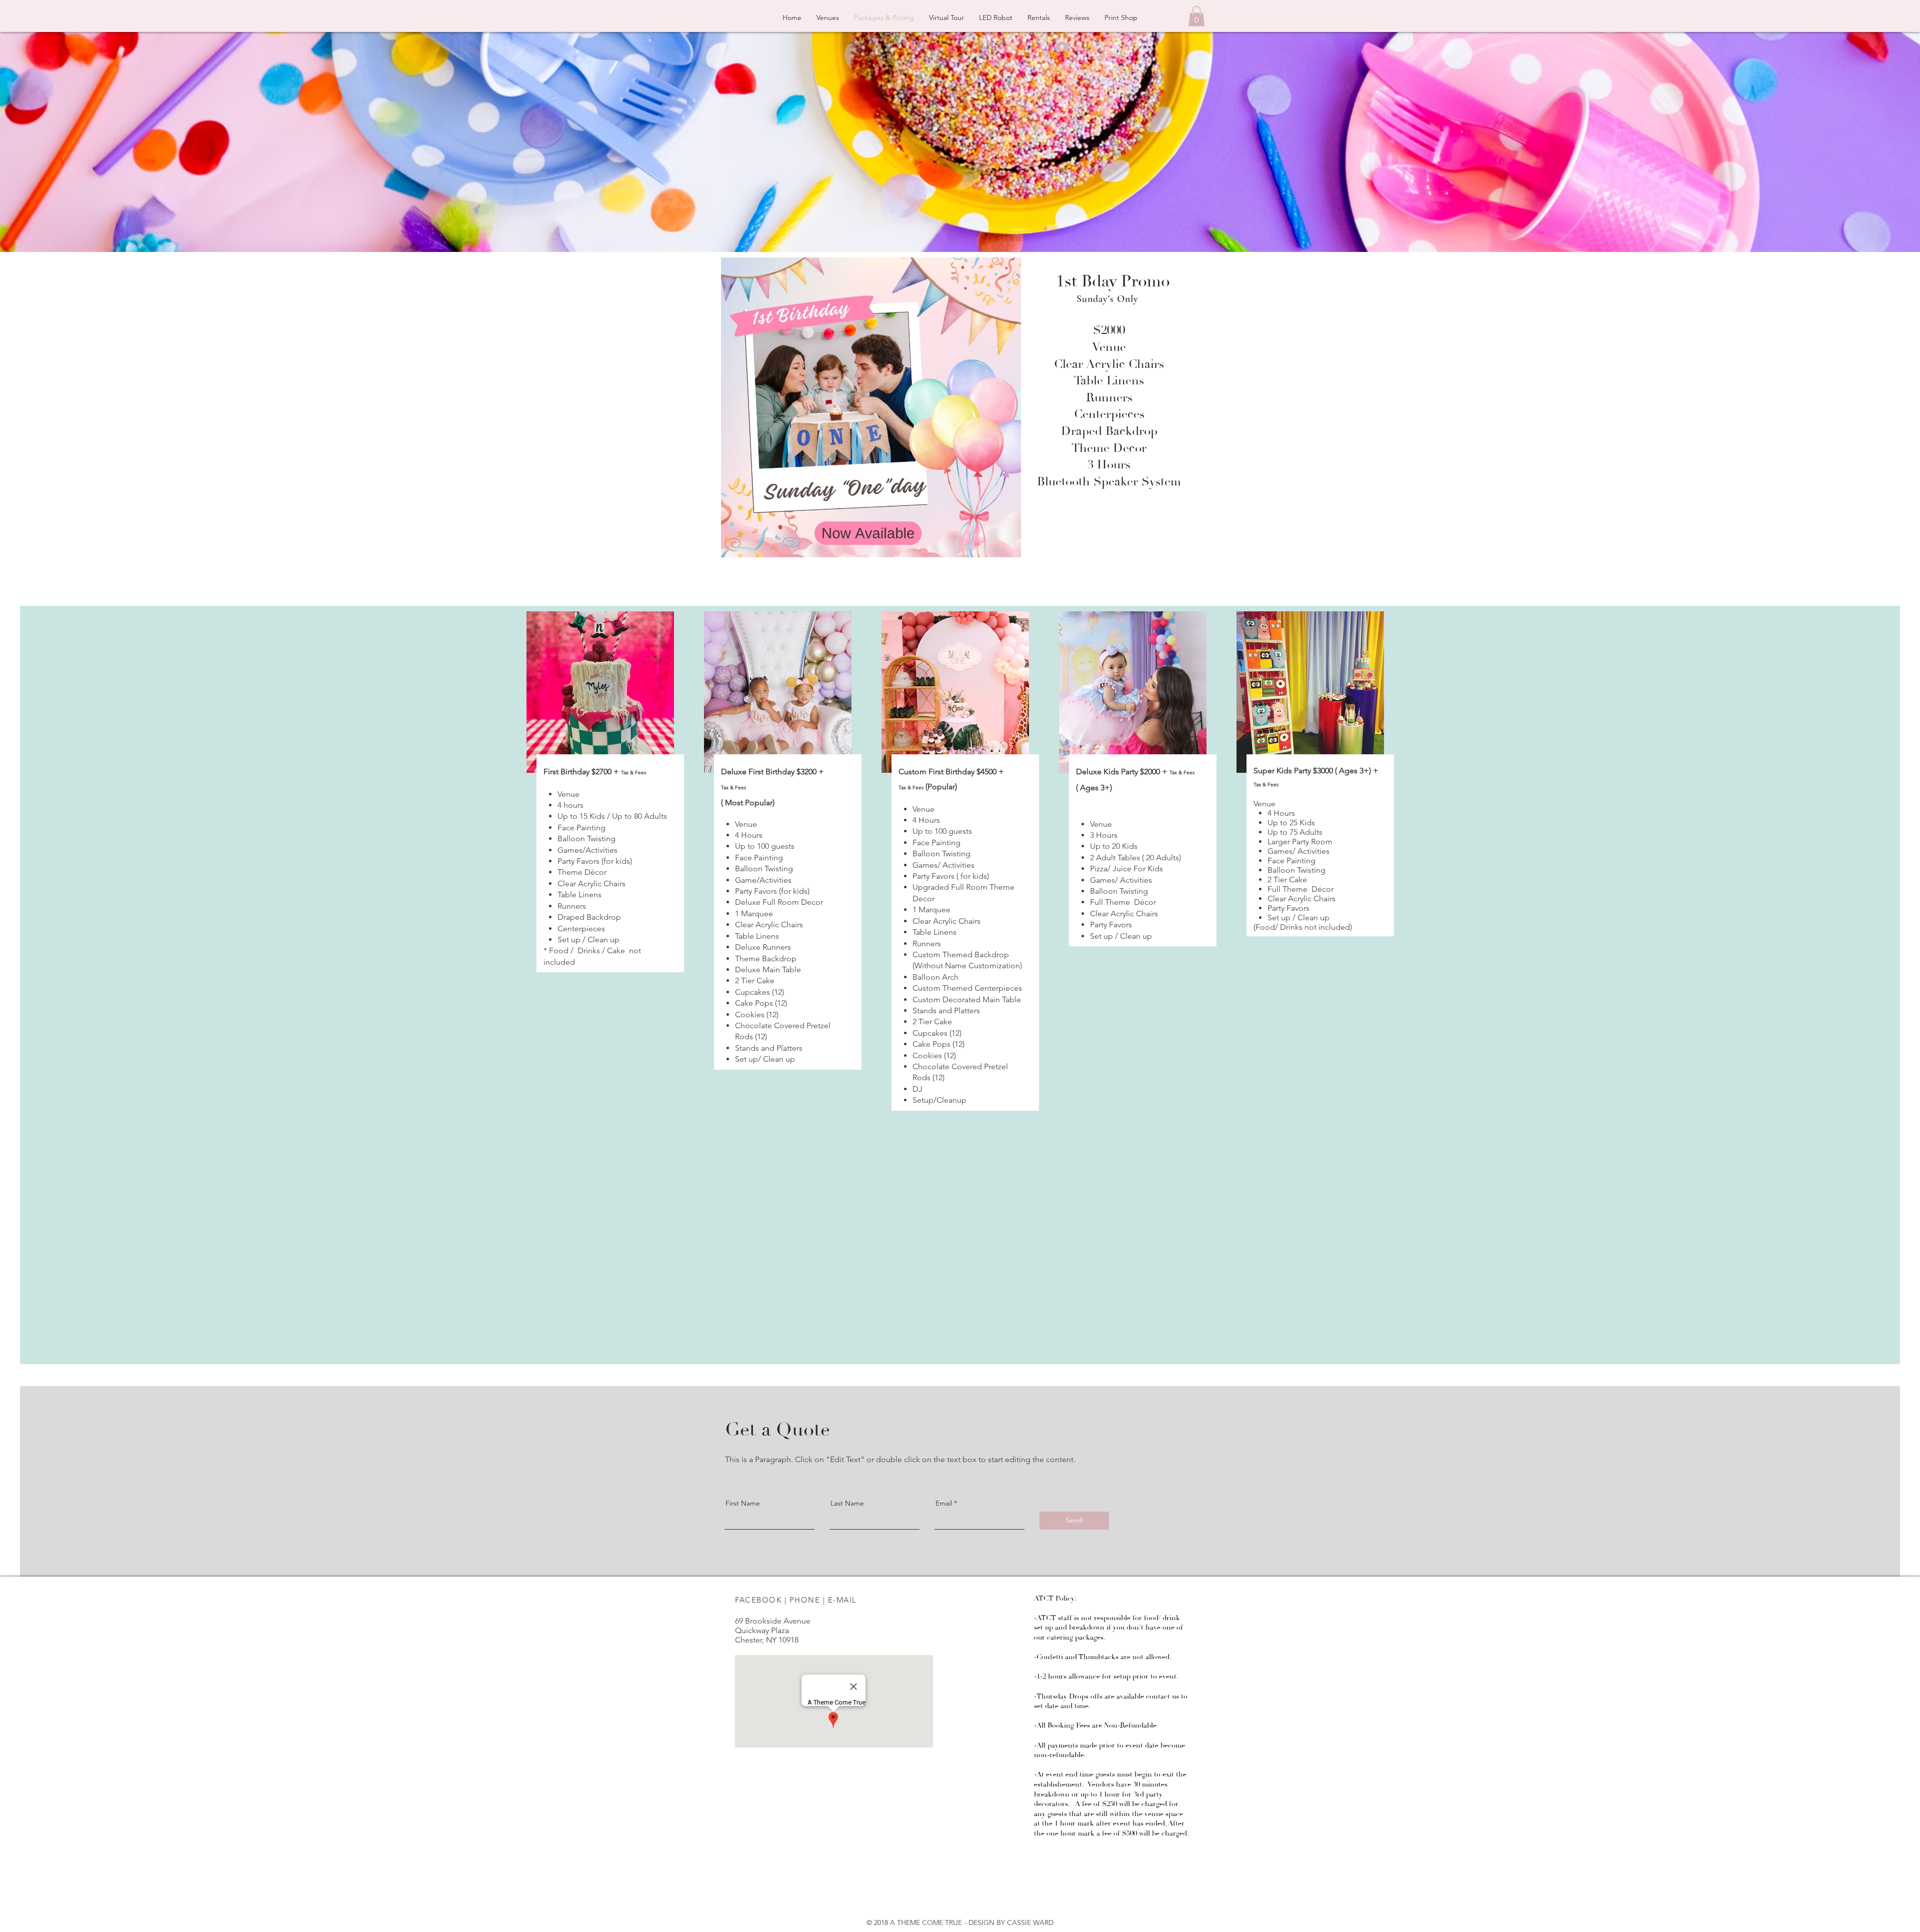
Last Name (847, 1503)
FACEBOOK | (762, 1600)
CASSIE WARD (1030, 1923)
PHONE (805, 1600)
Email (944, 1503)
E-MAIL (842, 1600)
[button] (1196, 16)
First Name (743, 1503)
